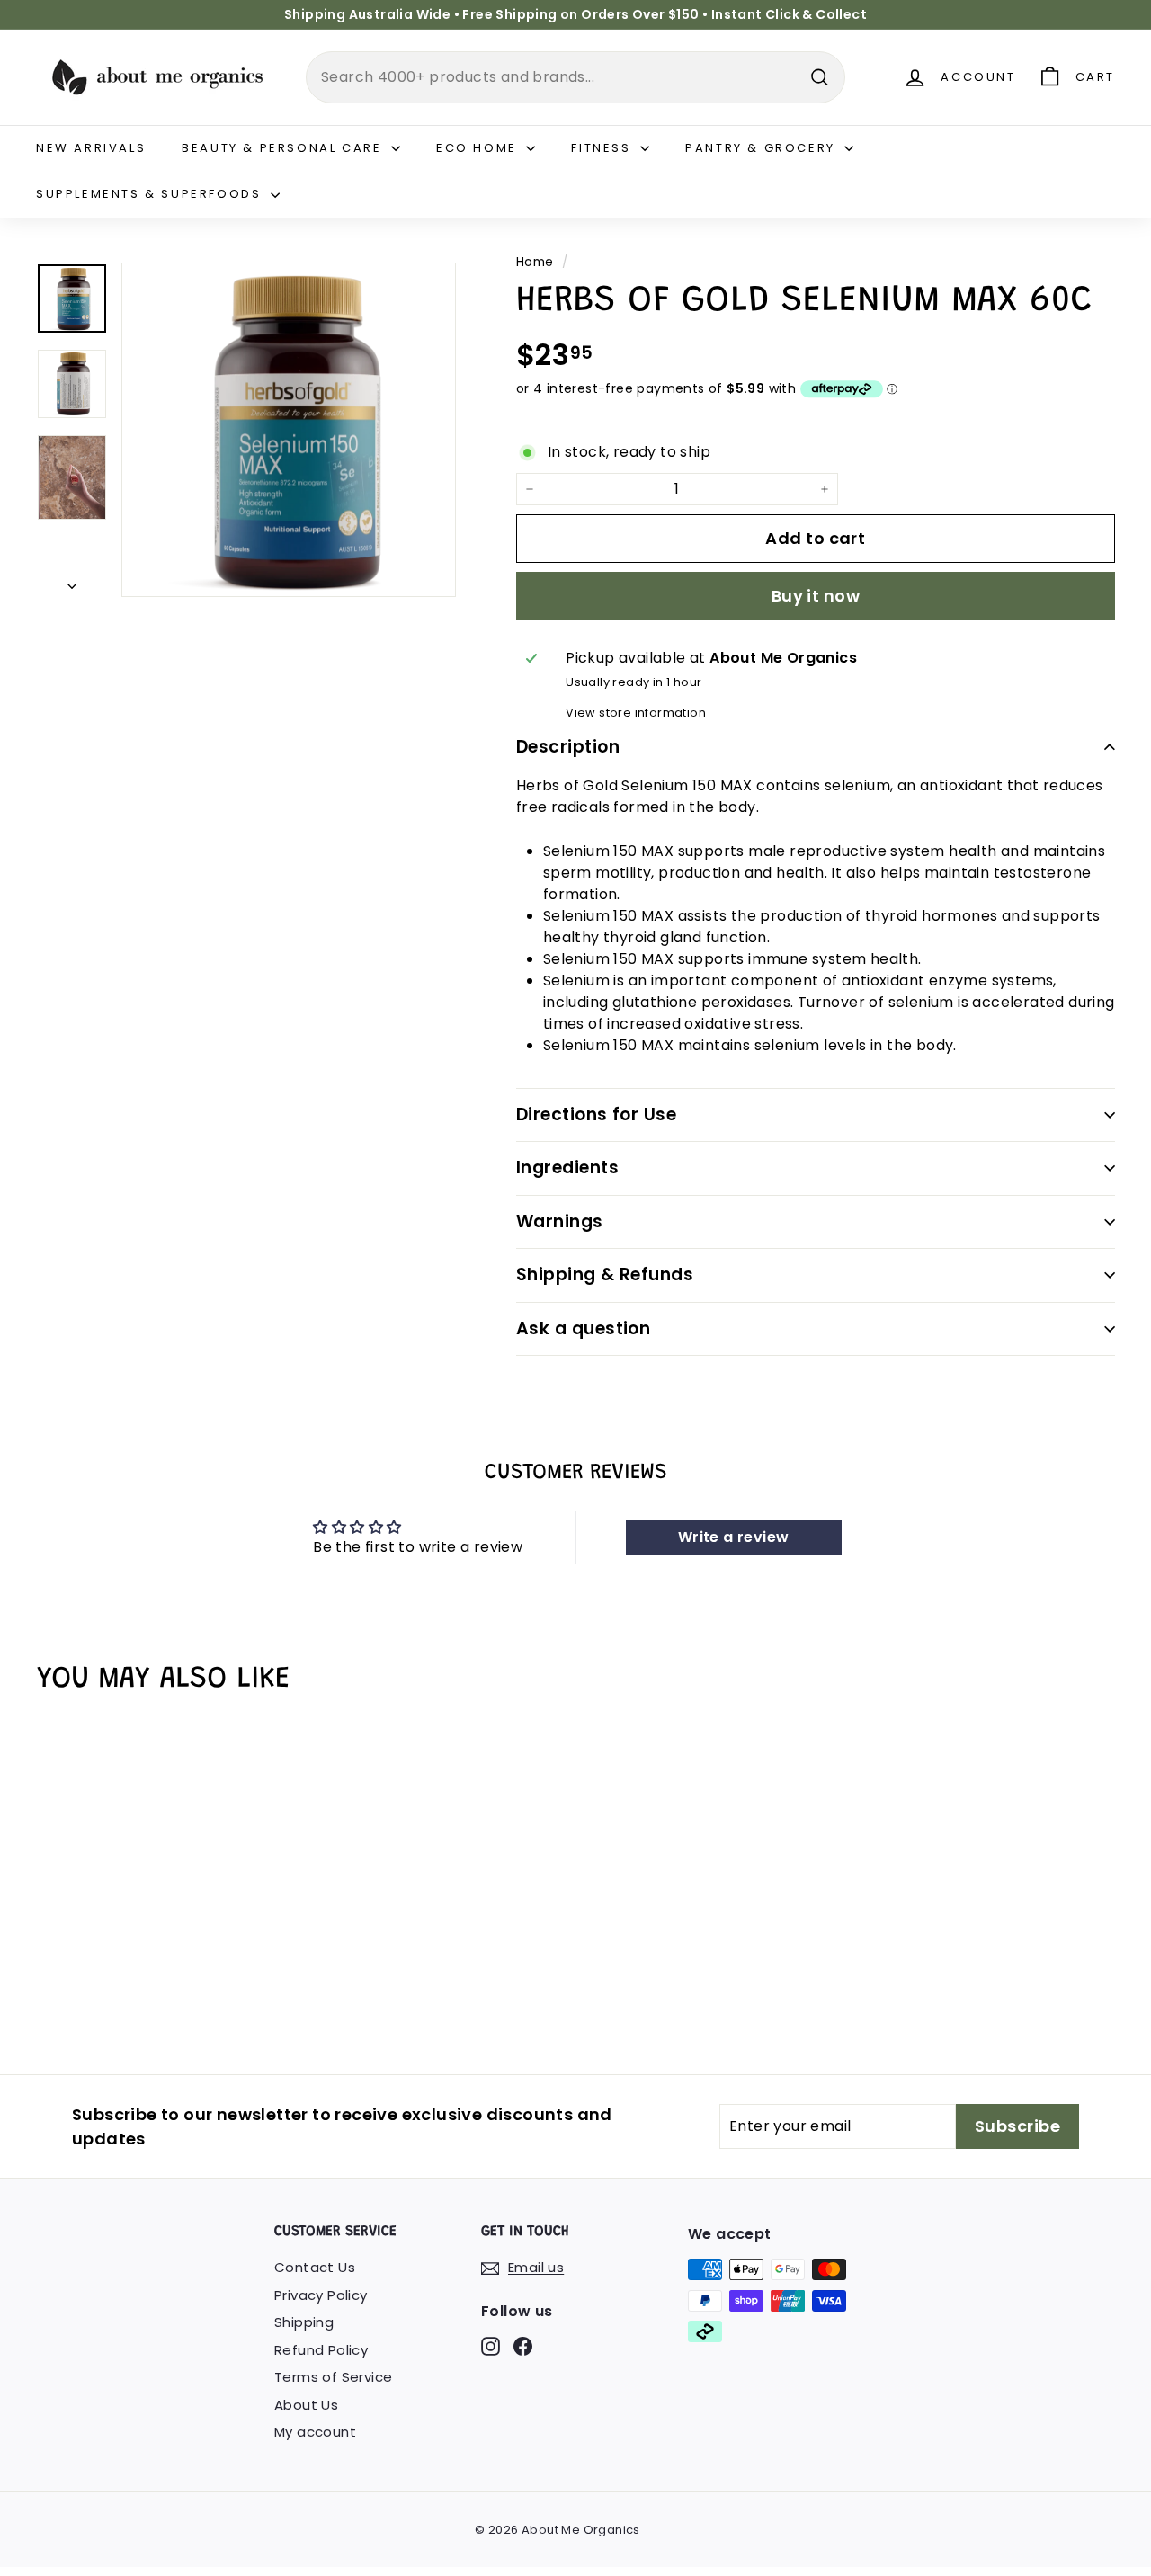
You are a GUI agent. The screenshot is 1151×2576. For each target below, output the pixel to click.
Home (535, 262)
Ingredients (567, 1168)
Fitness (603, 148)
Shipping (304, 2322)
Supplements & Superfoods (151, 194)
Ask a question (584, 1328)
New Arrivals (91, 148)
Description (568, 747)
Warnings (560, 1221)
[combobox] (575, 77)
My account (315, 2432)
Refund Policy (321, 2350)
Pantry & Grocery (763, 148)
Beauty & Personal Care (284, 148)
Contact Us (315, 2267)
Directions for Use (597, 1114)
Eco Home (479, 148)
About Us (306, 2405)
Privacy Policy (321, 2295)
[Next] (72, 582)
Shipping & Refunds (605, 1275)
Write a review (734, 1537)
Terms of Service (333, 2377)
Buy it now (816, 596)
